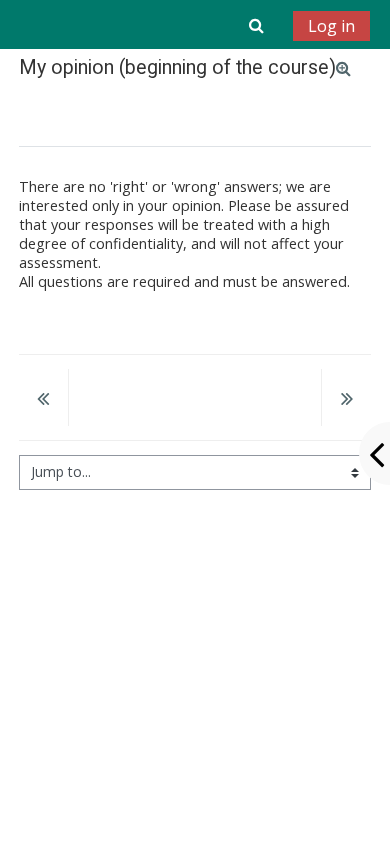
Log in (331, 26)
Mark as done (78, 113)
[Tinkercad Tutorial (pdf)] (346, 400)
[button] (256, 25)
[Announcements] (44, 400)
